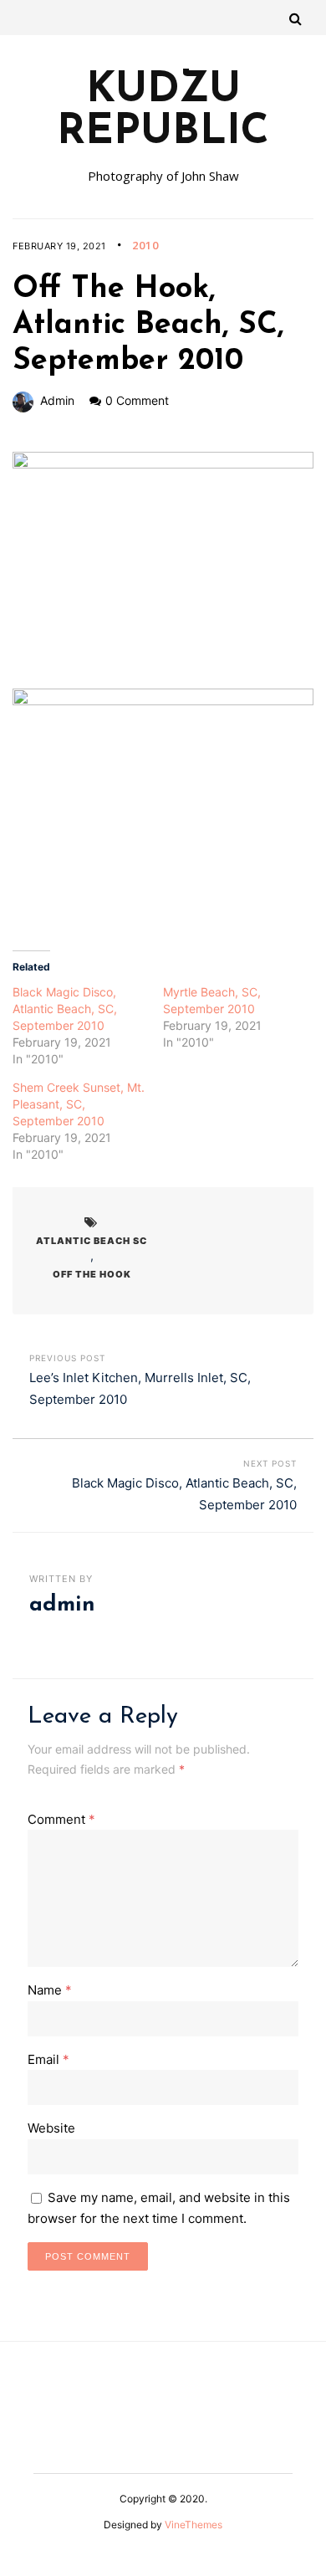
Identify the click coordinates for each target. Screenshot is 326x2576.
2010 (145, 245)
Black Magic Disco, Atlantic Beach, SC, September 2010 (65, 1009)
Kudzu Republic (163, 112)
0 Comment (137, 400)
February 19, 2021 (59, 246)
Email (48, 2059)
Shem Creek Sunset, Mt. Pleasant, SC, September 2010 (79, 1104)
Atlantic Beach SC (92, 1241)
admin (57, 400)
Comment (61, 1819)
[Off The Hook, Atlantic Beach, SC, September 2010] (163, 570)
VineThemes (194, 2525)
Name (50, 1990)
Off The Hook (92, 1274)
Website (51, 2128)
